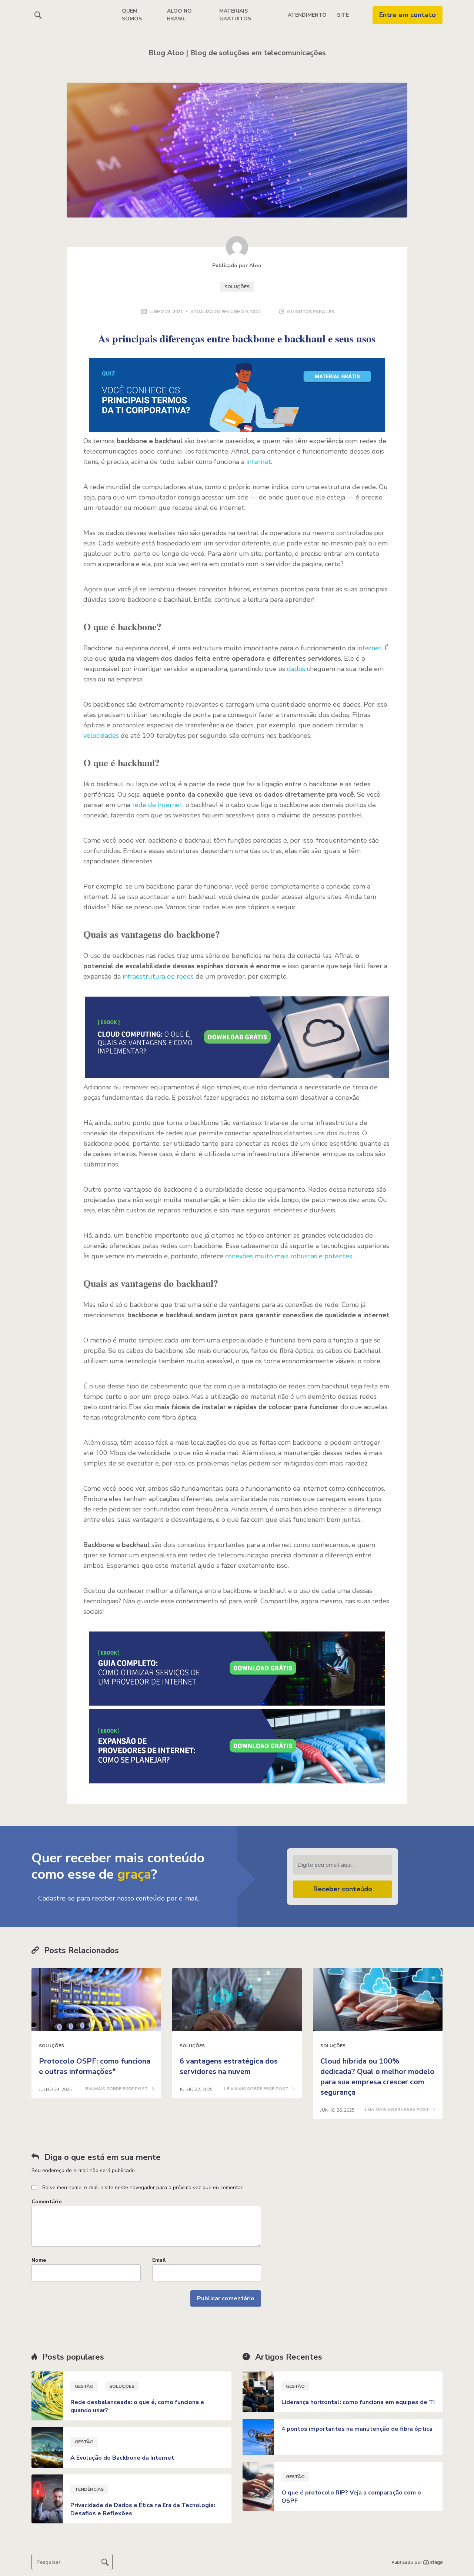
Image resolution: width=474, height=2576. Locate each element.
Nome (39, 2260)
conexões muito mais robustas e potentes (289, 1256)
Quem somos (132, 15)
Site (343, 15)
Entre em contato (408, 15)
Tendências (89, 2489)
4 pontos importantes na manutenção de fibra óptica (357, 2429)
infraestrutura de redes (158, 976)
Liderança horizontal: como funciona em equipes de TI (358, 2402)
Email (159, 2260)
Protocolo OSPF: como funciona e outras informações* (95, 2066)
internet (259, 462)
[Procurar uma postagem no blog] (105, 2562)
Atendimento (307, 15)
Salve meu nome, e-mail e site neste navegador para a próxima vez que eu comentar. (143, 2187)
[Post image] (96, 1999)
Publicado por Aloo (237, 265)
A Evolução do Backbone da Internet (122, 2458)
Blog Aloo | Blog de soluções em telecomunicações (237, 53)
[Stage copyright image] (432, 2562)
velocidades (101, 736)
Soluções (237, 287)
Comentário (47, 2202)
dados (296, 669)
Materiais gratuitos (235, 15)
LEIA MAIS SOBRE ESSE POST (116, 2089)
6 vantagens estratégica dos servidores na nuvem (229, 2066)
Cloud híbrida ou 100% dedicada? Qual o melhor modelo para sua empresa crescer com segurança (377, 2077)
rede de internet (157, 805)
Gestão (84, 2386)
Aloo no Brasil (179, 15)
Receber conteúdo (343, 1889)
